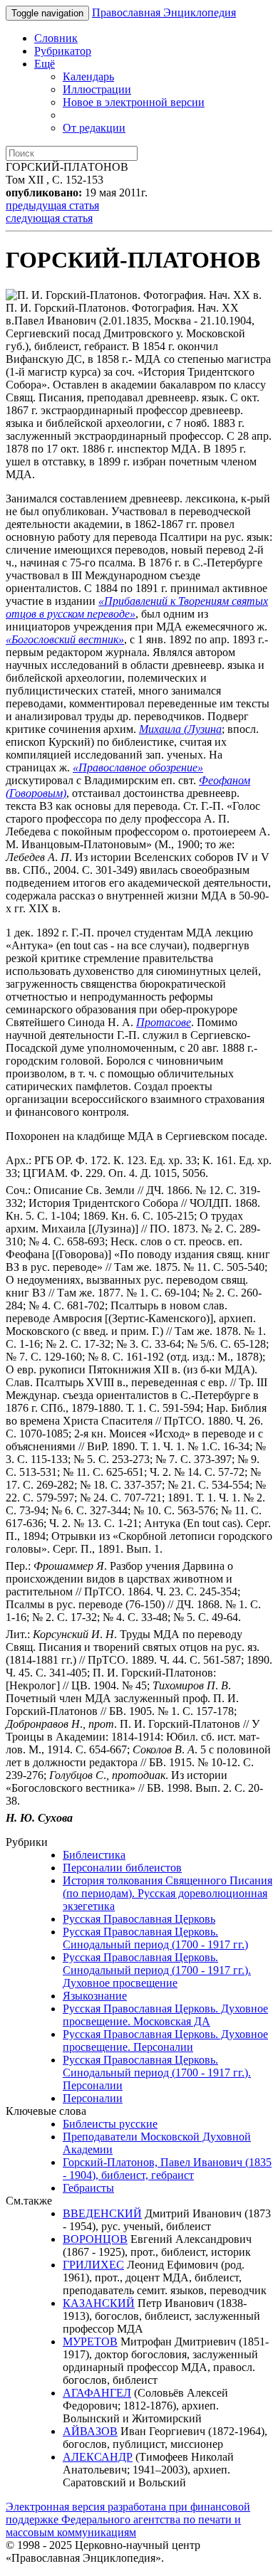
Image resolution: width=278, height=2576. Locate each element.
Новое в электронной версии (134, 102)
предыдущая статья (52, 205)
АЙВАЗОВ (90, 2431)
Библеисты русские (110, 2124)
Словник (56, 38)
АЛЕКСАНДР (98, 2457)
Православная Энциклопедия (164, 12)
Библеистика (94, 1855)
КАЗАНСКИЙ (99, 2303)
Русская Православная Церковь (139, 1919)
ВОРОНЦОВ (95, 2239)
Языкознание (95, 1996)
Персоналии (93, 2098)
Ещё (45, 64)
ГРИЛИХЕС (93, 2265)
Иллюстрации (97, 89)
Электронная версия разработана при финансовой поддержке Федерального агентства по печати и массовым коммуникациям (128, 2519)
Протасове (164, 1022)
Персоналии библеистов (122, 1868)
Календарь (88, 76)
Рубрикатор (63, 51)
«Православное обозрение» (138, 767)
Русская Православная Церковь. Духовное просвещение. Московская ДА (165, 2015)
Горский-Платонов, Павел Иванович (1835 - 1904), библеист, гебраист (167, 2169)
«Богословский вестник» (65, 639)
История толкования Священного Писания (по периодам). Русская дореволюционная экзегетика (168, 1893)
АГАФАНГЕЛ (97, 2393)
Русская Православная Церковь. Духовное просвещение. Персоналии (165, 2041)
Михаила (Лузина (180, 729)
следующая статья (49, 218)
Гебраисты (88, 2188)
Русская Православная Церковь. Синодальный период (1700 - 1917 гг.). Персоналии (157, 2073)
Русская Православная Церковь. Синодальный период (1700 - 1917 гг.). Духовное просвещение (157, 1970)
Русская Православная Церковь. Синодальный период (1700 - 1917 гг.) (155, 1938)
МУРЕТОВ (90, 2342)
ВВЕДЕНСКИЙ (102, 2213)
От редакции (94, 128)
